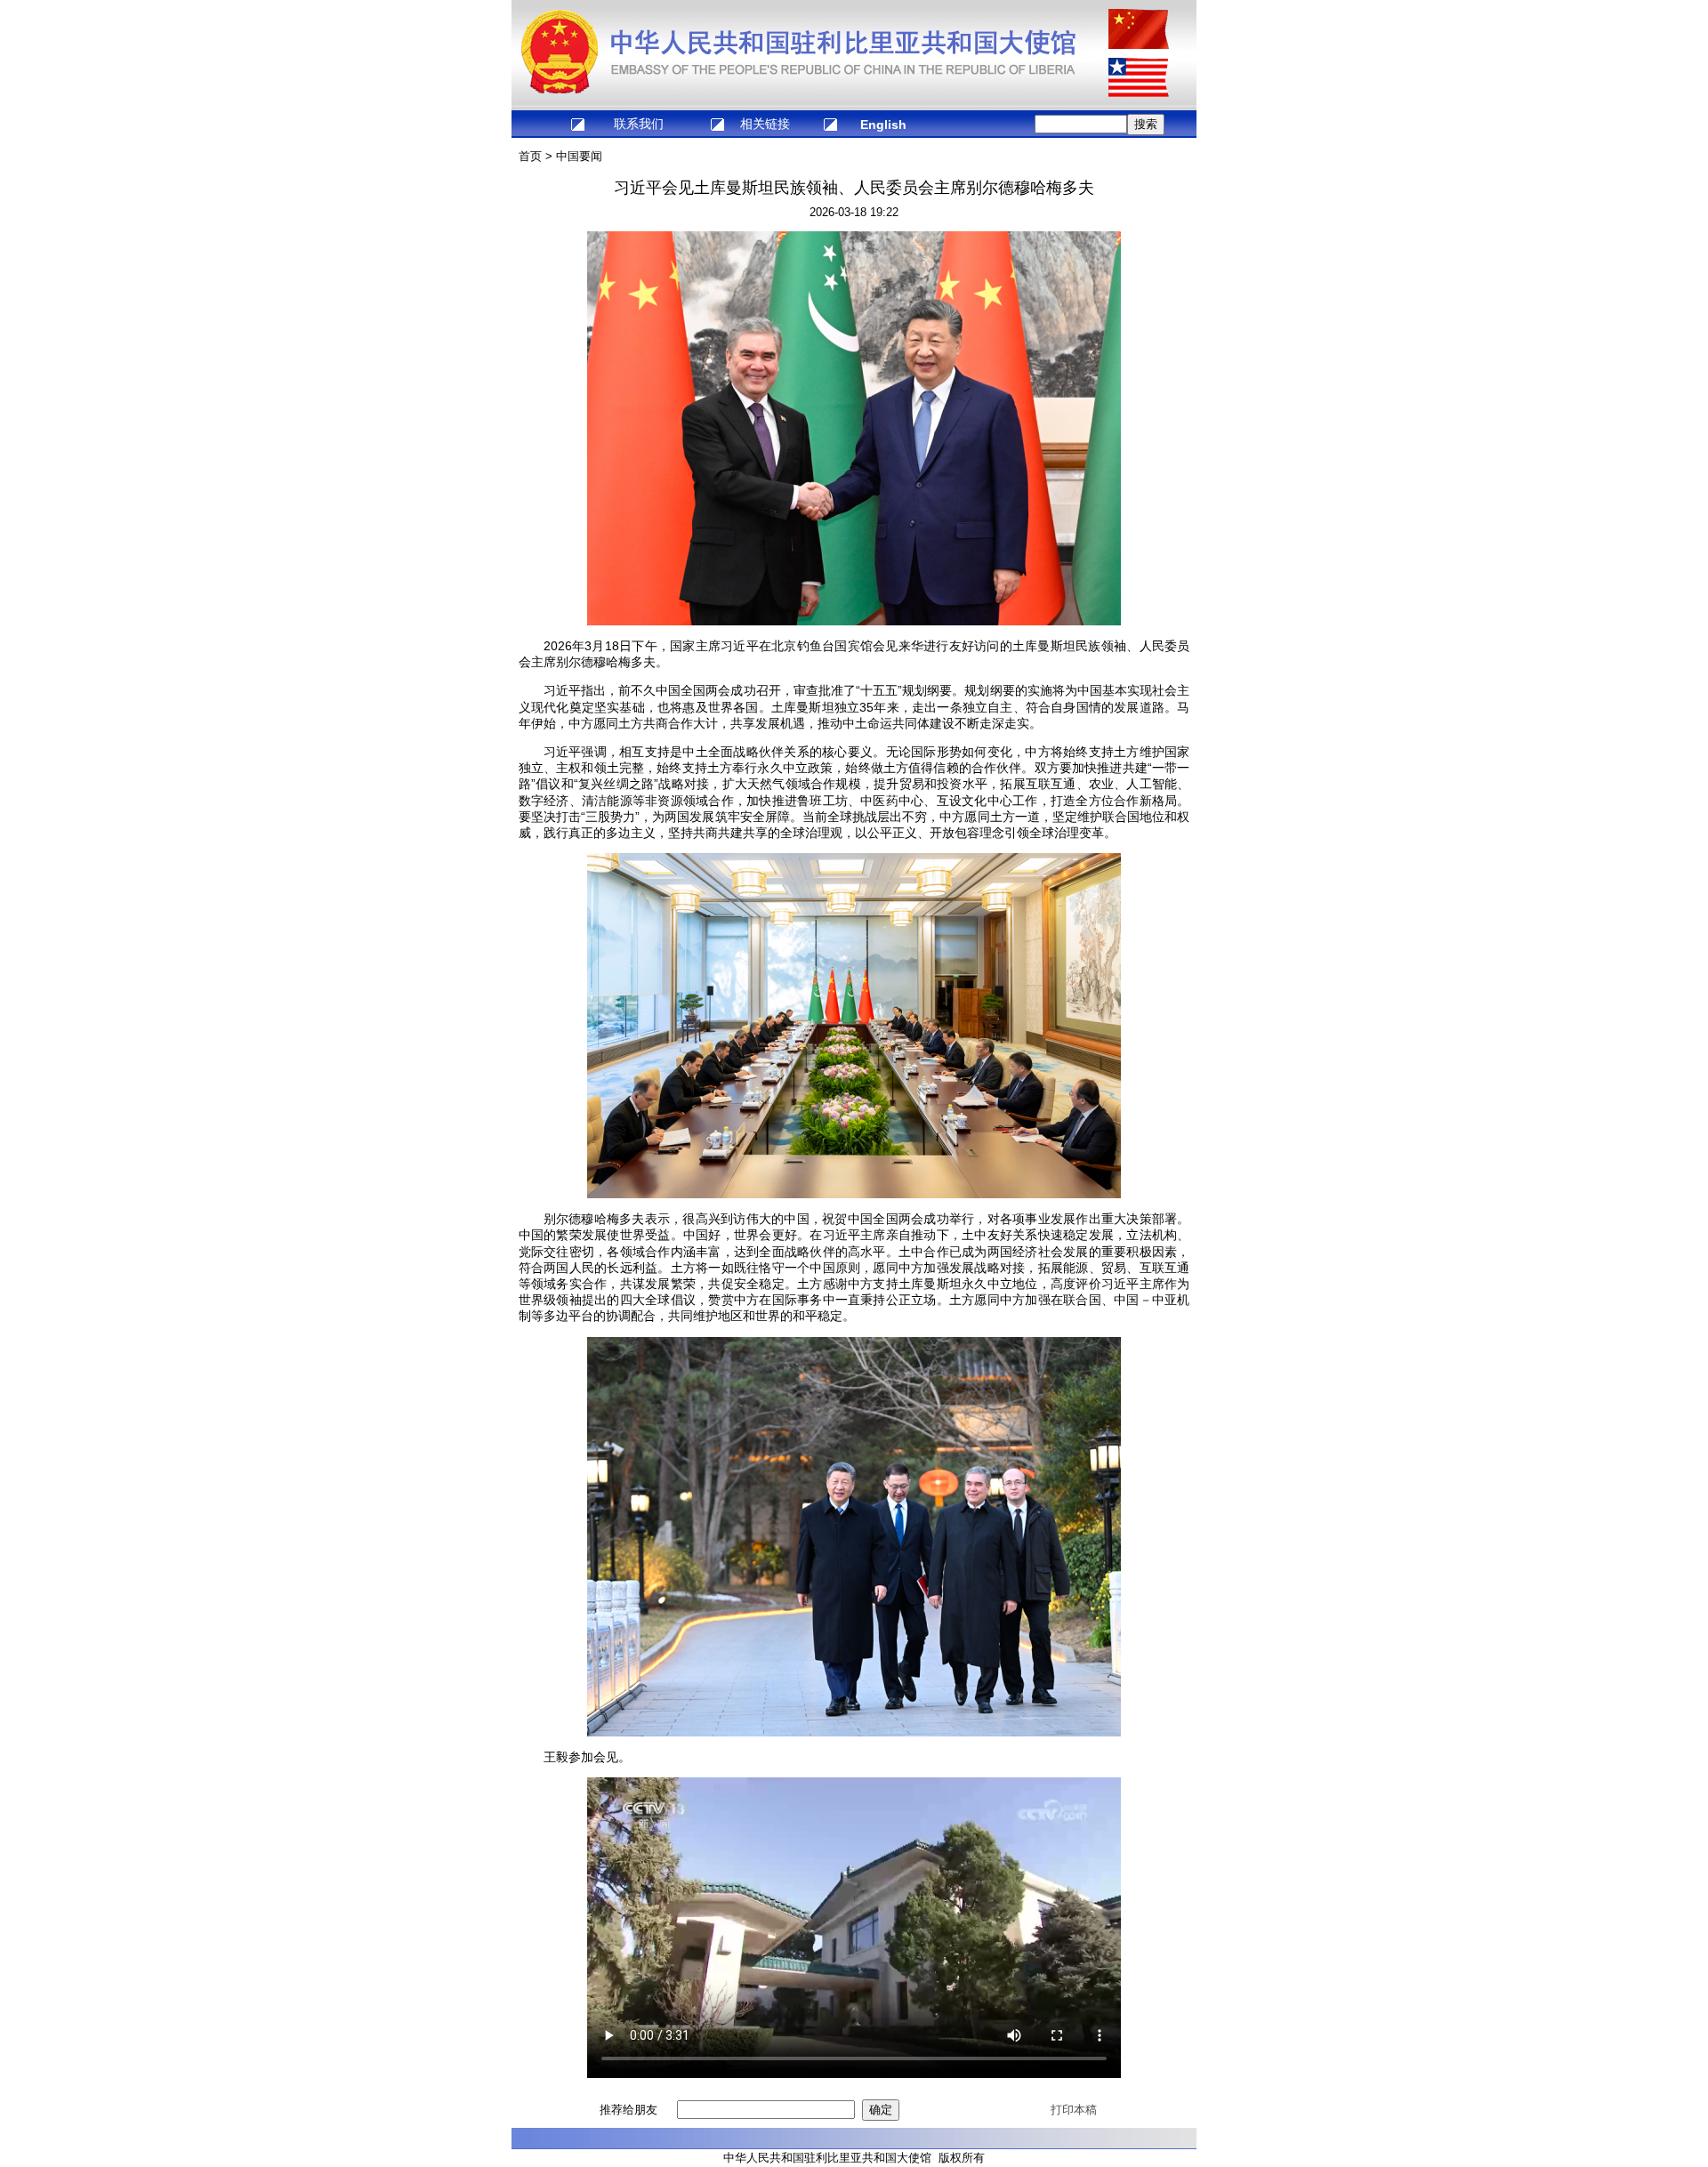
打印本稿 (1074, 2110)
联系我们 (639, 124)
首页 (530, 156)
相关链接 (765, 124)
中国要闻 (579, 156)
